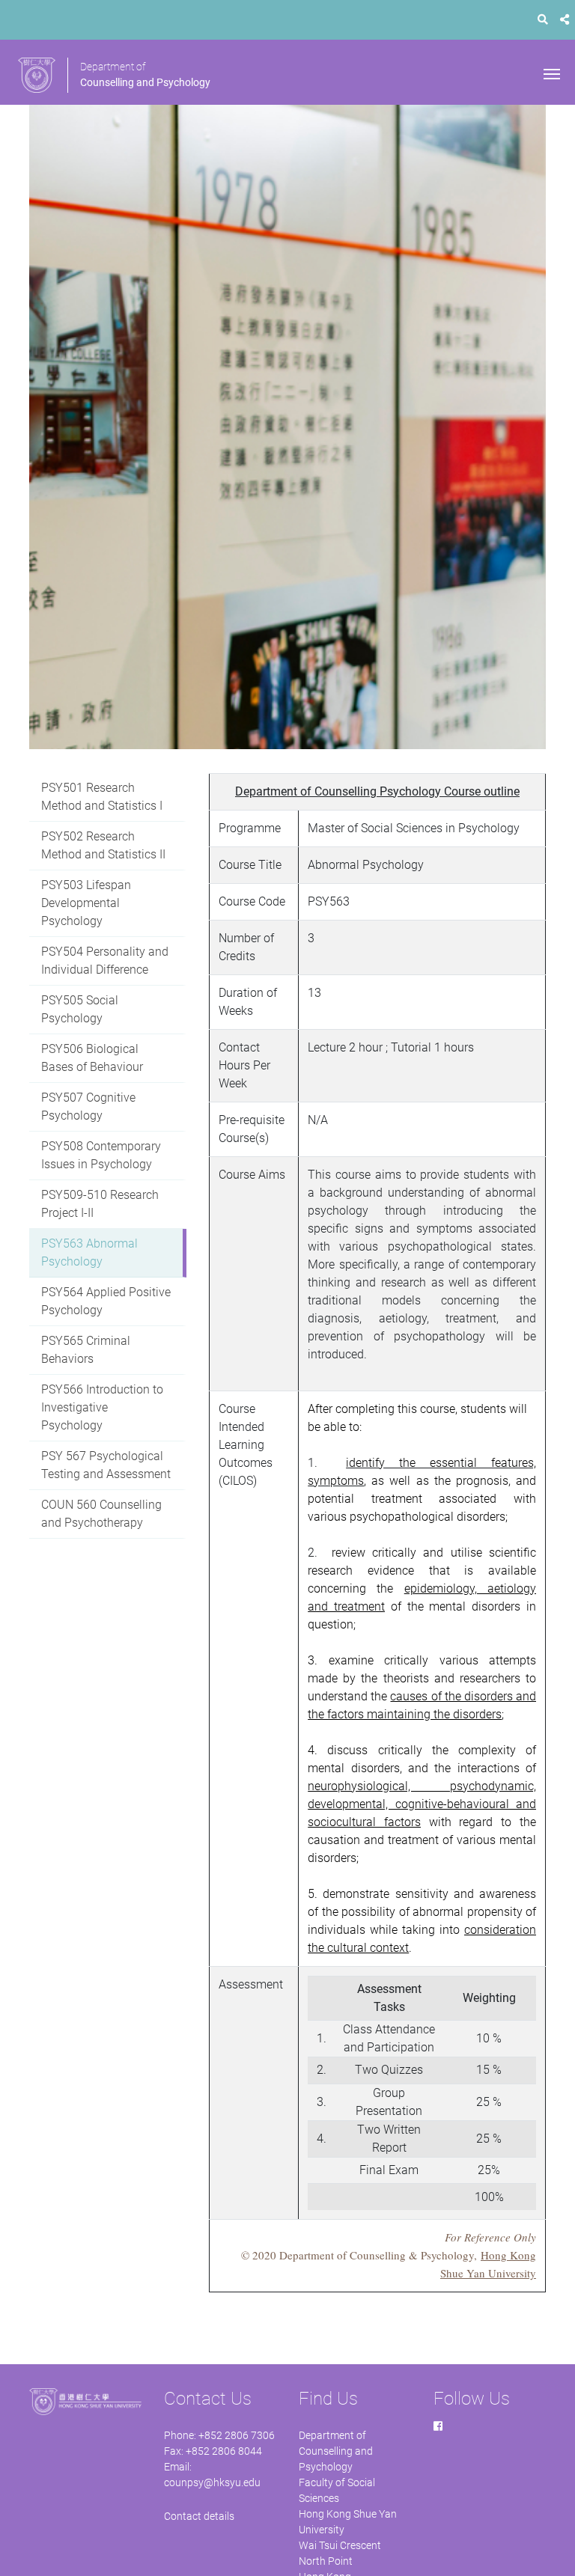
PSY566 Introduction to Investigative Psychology (102, 1407)
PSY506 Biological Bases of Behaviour (92, 1058)
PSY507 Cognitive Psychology (88, 1107)
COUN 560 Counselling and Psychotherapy (101, 1514)
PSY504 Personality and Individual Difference (105, 961)
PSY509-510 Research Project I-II (100, 1204)
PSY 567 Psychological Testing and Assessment (106, 1465)
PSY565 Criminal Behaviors (86, 1350)
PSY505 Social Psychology (80, 1009)
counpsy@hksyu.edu (212, 2482)
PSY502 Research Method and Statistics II (103, 845)
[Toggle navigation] (552, 73)
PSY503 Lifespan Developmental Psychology (86, 903)
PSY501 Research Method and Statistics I (102, 797)
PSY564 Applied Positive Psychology (106, 1301)
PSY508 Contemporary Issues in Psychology (101, 1155)
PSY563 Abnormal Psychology (89, 1252)
